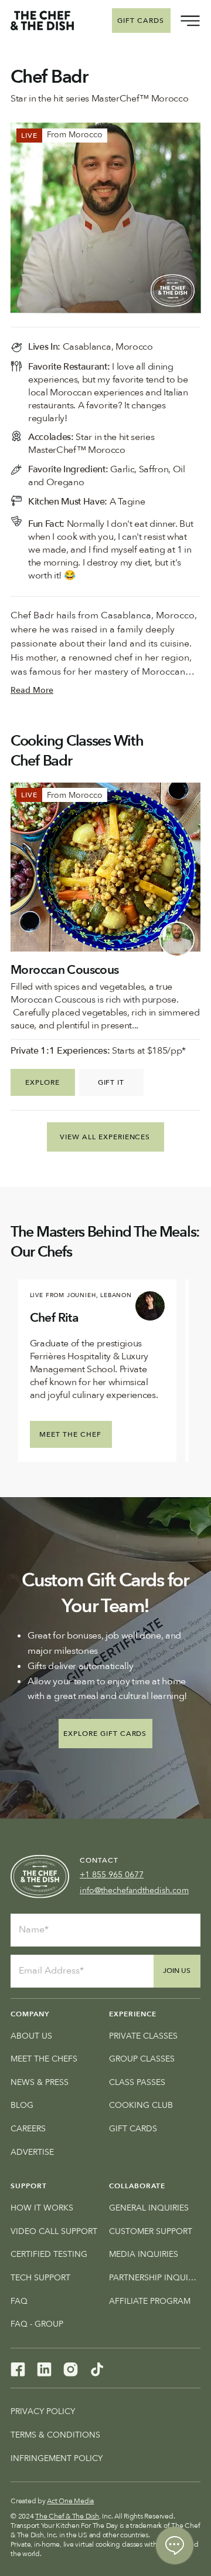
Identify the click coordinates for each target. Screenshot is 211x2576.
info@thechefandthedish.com (134, 1890)
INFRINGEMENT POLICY (57, 2458)
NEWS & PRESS (40, 2082)
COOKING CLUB (141, 2105)
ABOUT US (31, 2036)
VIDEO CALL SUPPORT (54, 2231)
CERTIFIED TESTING (49, 2254)
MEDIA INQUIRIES (144, 2254)
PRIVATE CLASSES (143, 2036)
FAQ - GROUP (37, 2324)
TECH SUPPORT (40, 2278)
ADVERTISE (32, 2152)
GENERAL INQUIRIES (149, 2208)
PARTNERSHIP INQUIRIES (155, 2278)
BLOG (22, 2105)
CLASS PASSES (137, 2082)
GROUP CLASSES (142, 2059)
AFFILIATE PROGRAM (150, 2301)
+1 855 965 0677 (112, 1875)
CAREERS (28, 2129)
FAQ (19, 2301)
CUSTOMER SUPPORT (151, 2231)
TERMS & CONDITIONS (55, 2435)
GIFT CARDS (133, 2129)
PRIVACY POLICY (43, 2411)
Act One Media (70, 2501)
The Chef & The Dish (67, 2516)
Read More (32, 690)
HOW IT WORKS (42, 2208)
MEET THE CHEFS (44, 2059)
